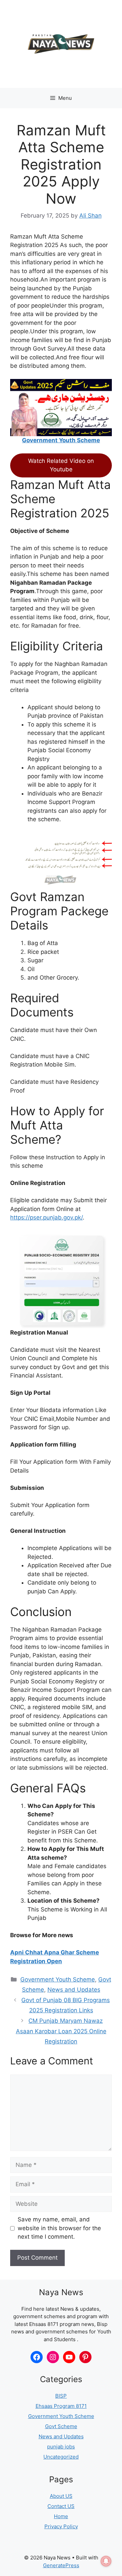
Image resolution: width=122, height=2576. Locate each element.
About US (61, 2496)
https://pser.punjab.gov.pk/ (46, 1217)
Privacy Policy (61, 2526)
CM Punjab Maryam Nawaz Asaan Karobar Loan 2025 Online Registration (61, 2031)
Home (61, 2516)
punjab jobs (61, 2447)
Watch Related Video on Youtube (61, 465)
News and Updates (74, 1990)
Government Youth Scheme (61, 440)
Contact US (61, 2506)
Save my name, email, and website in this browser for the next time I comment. (59, 2228)
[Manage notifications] (106, 2561)
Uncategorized (61, 2457)
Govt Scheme (61, 2426)
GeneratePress (61, 2565)
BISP (61, 2396)
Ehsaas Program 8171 (61, 2406)
